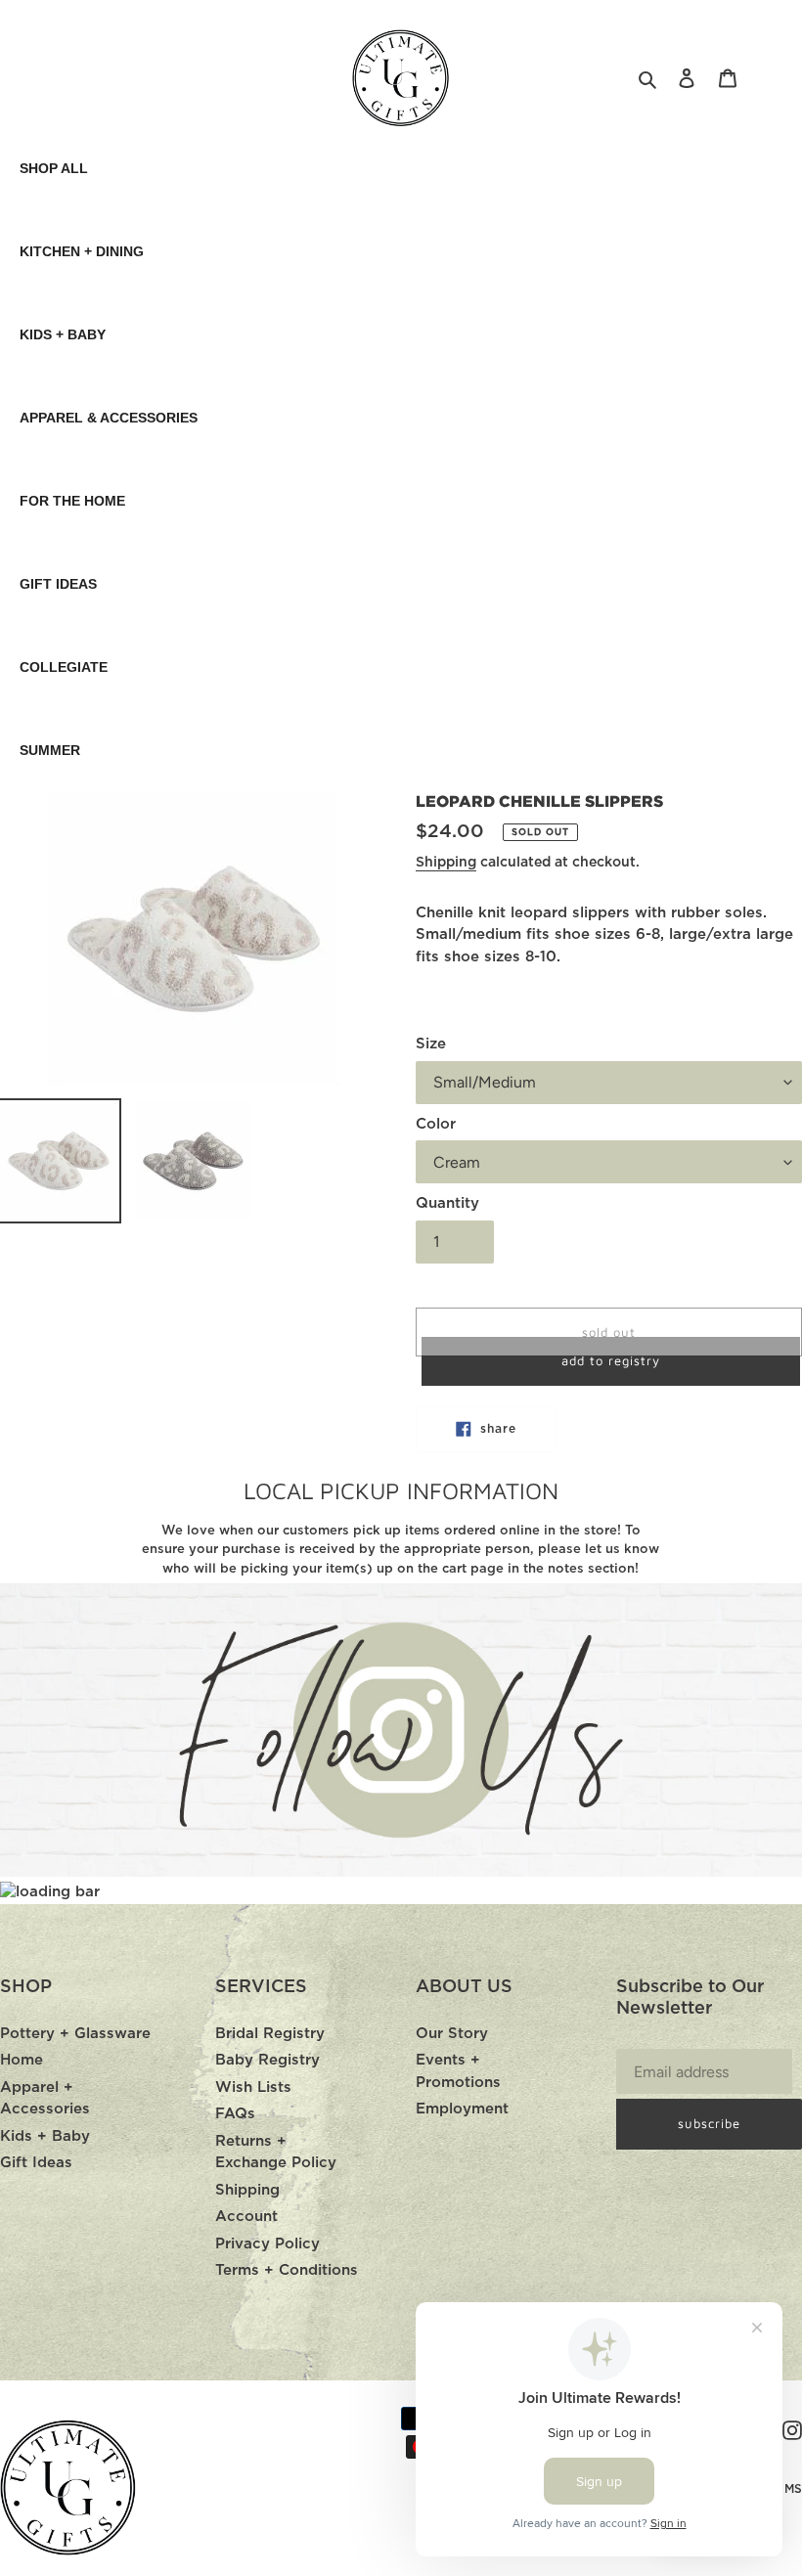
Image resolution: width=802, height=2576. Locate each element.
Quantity (447, 1203)
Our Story (452, 2034)
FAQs (235, 2114)
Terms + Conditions (287, 2270)
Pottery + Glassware (75, 2034)
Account (246, 2217)
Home (22, 2060)
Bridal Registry (270, 2034)
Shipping (446, 863)
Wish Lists (253, 2087)
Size (431, 1044)
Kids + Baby (45, 2136)
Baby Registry (267, 2060)
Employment (462, 2109)
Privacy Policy (267, 2244)
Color (436, 1124)
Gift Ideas (36, 2163)
